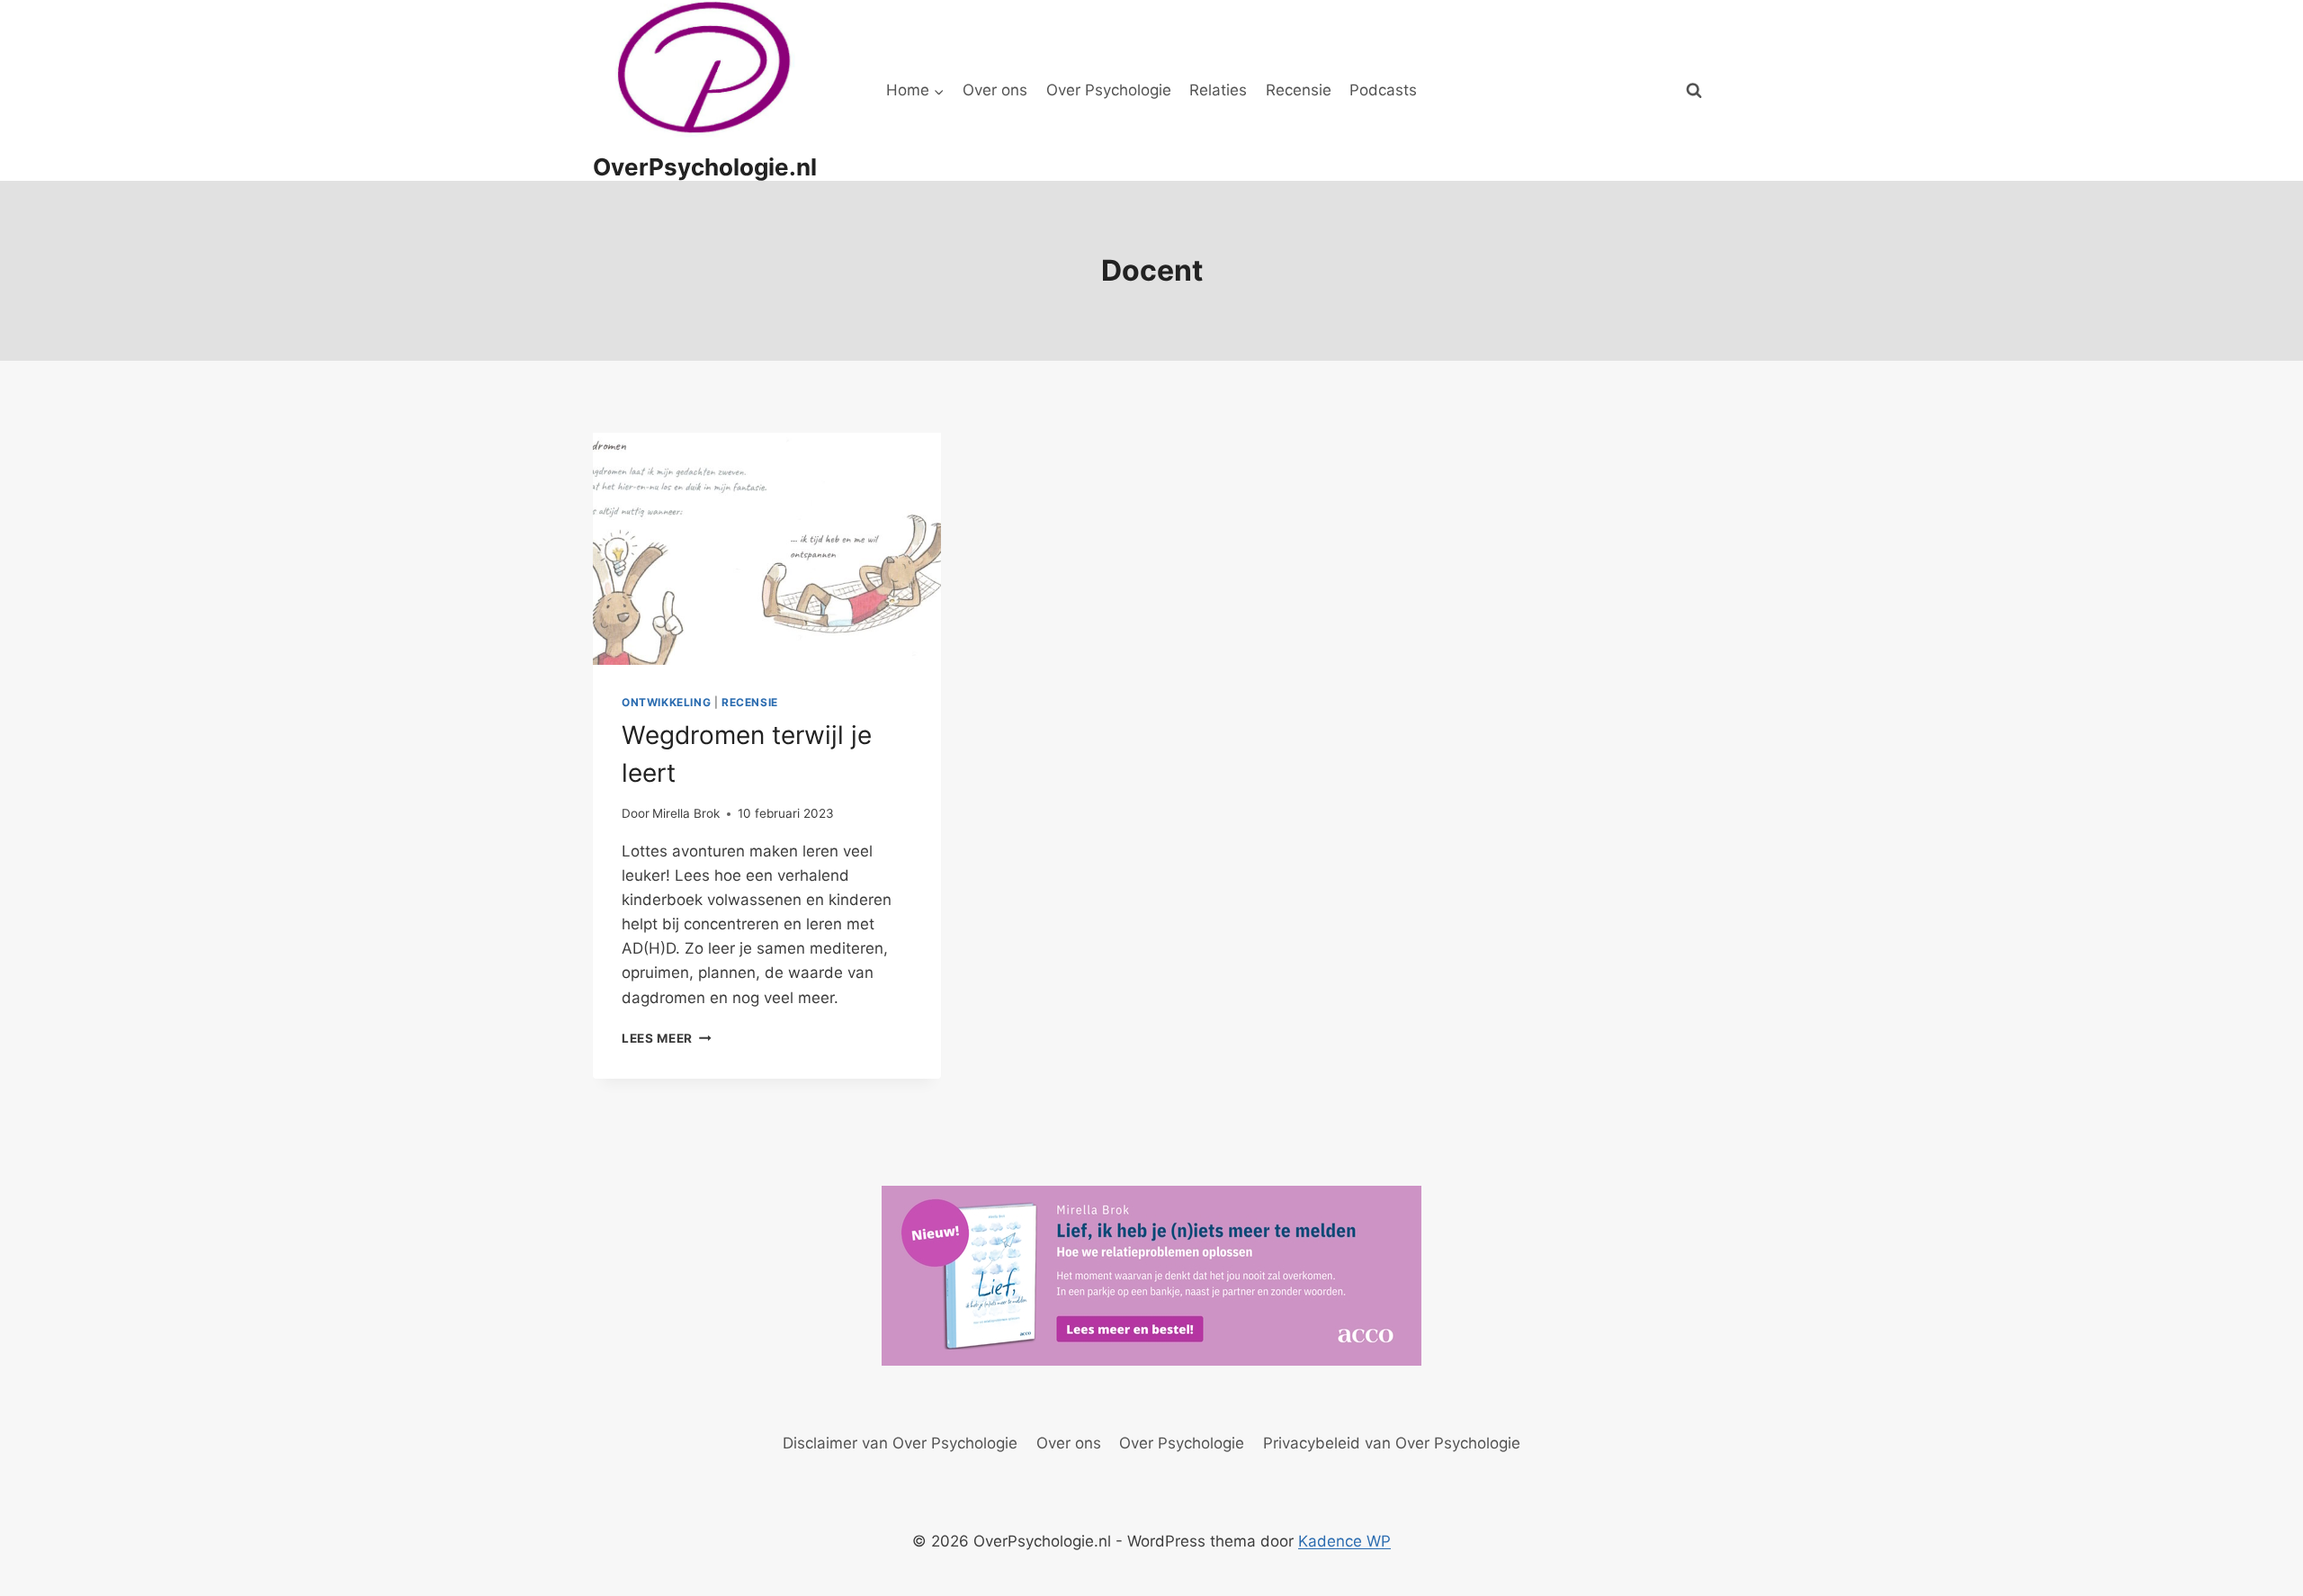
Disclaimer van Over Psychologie (900, 1443)
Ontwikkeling (666, 702)
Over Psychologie (1109, 90)
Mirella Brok (686, 813)
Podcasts (1383, 90)
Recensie (1299, 90)
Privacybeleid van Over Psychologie (1392, 1443)
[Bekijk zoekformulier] (1694, 91)
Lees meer (667, 1038)
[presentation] (767, 549)
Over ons (995, 90)
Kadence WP (1344, 1541)
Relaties (1218, 90)
